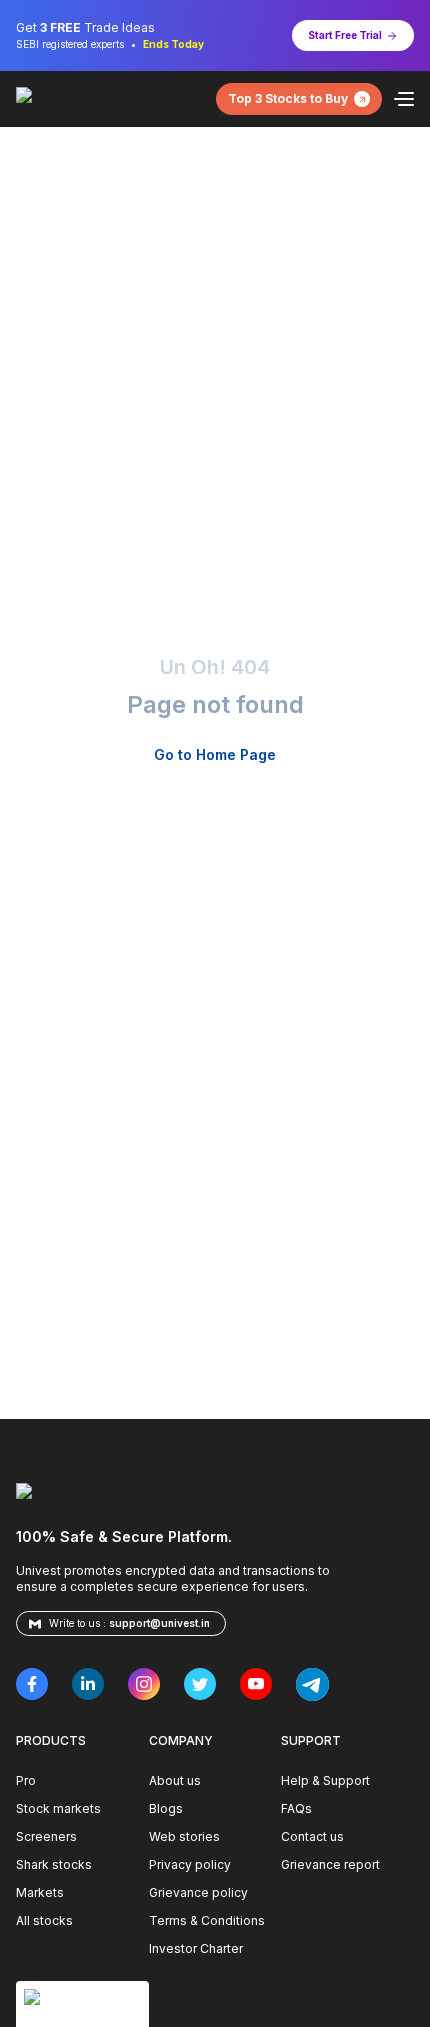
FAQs (296, 1808)
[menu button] (404, 99)
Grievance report (330, 1864)
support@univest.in (159, 1623)
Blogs (166, 1808)
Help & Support (325, 1780)
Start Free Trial (345, 35)
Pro (26, 1780)
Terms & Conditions (207, 1920)
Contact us (312, 1836)
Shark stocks (54, 1864)
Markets (40, 1892)
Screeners (46, 1836)
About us (175, 1780)
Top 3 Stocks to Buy (288, 98)
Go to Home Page (215, 754)
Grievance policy (198, 1892)
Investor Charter (196, 1948)
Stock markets (58, 1808)
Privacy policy (190, 1864)
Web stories (184, 1836)
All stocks (44, 1920)
